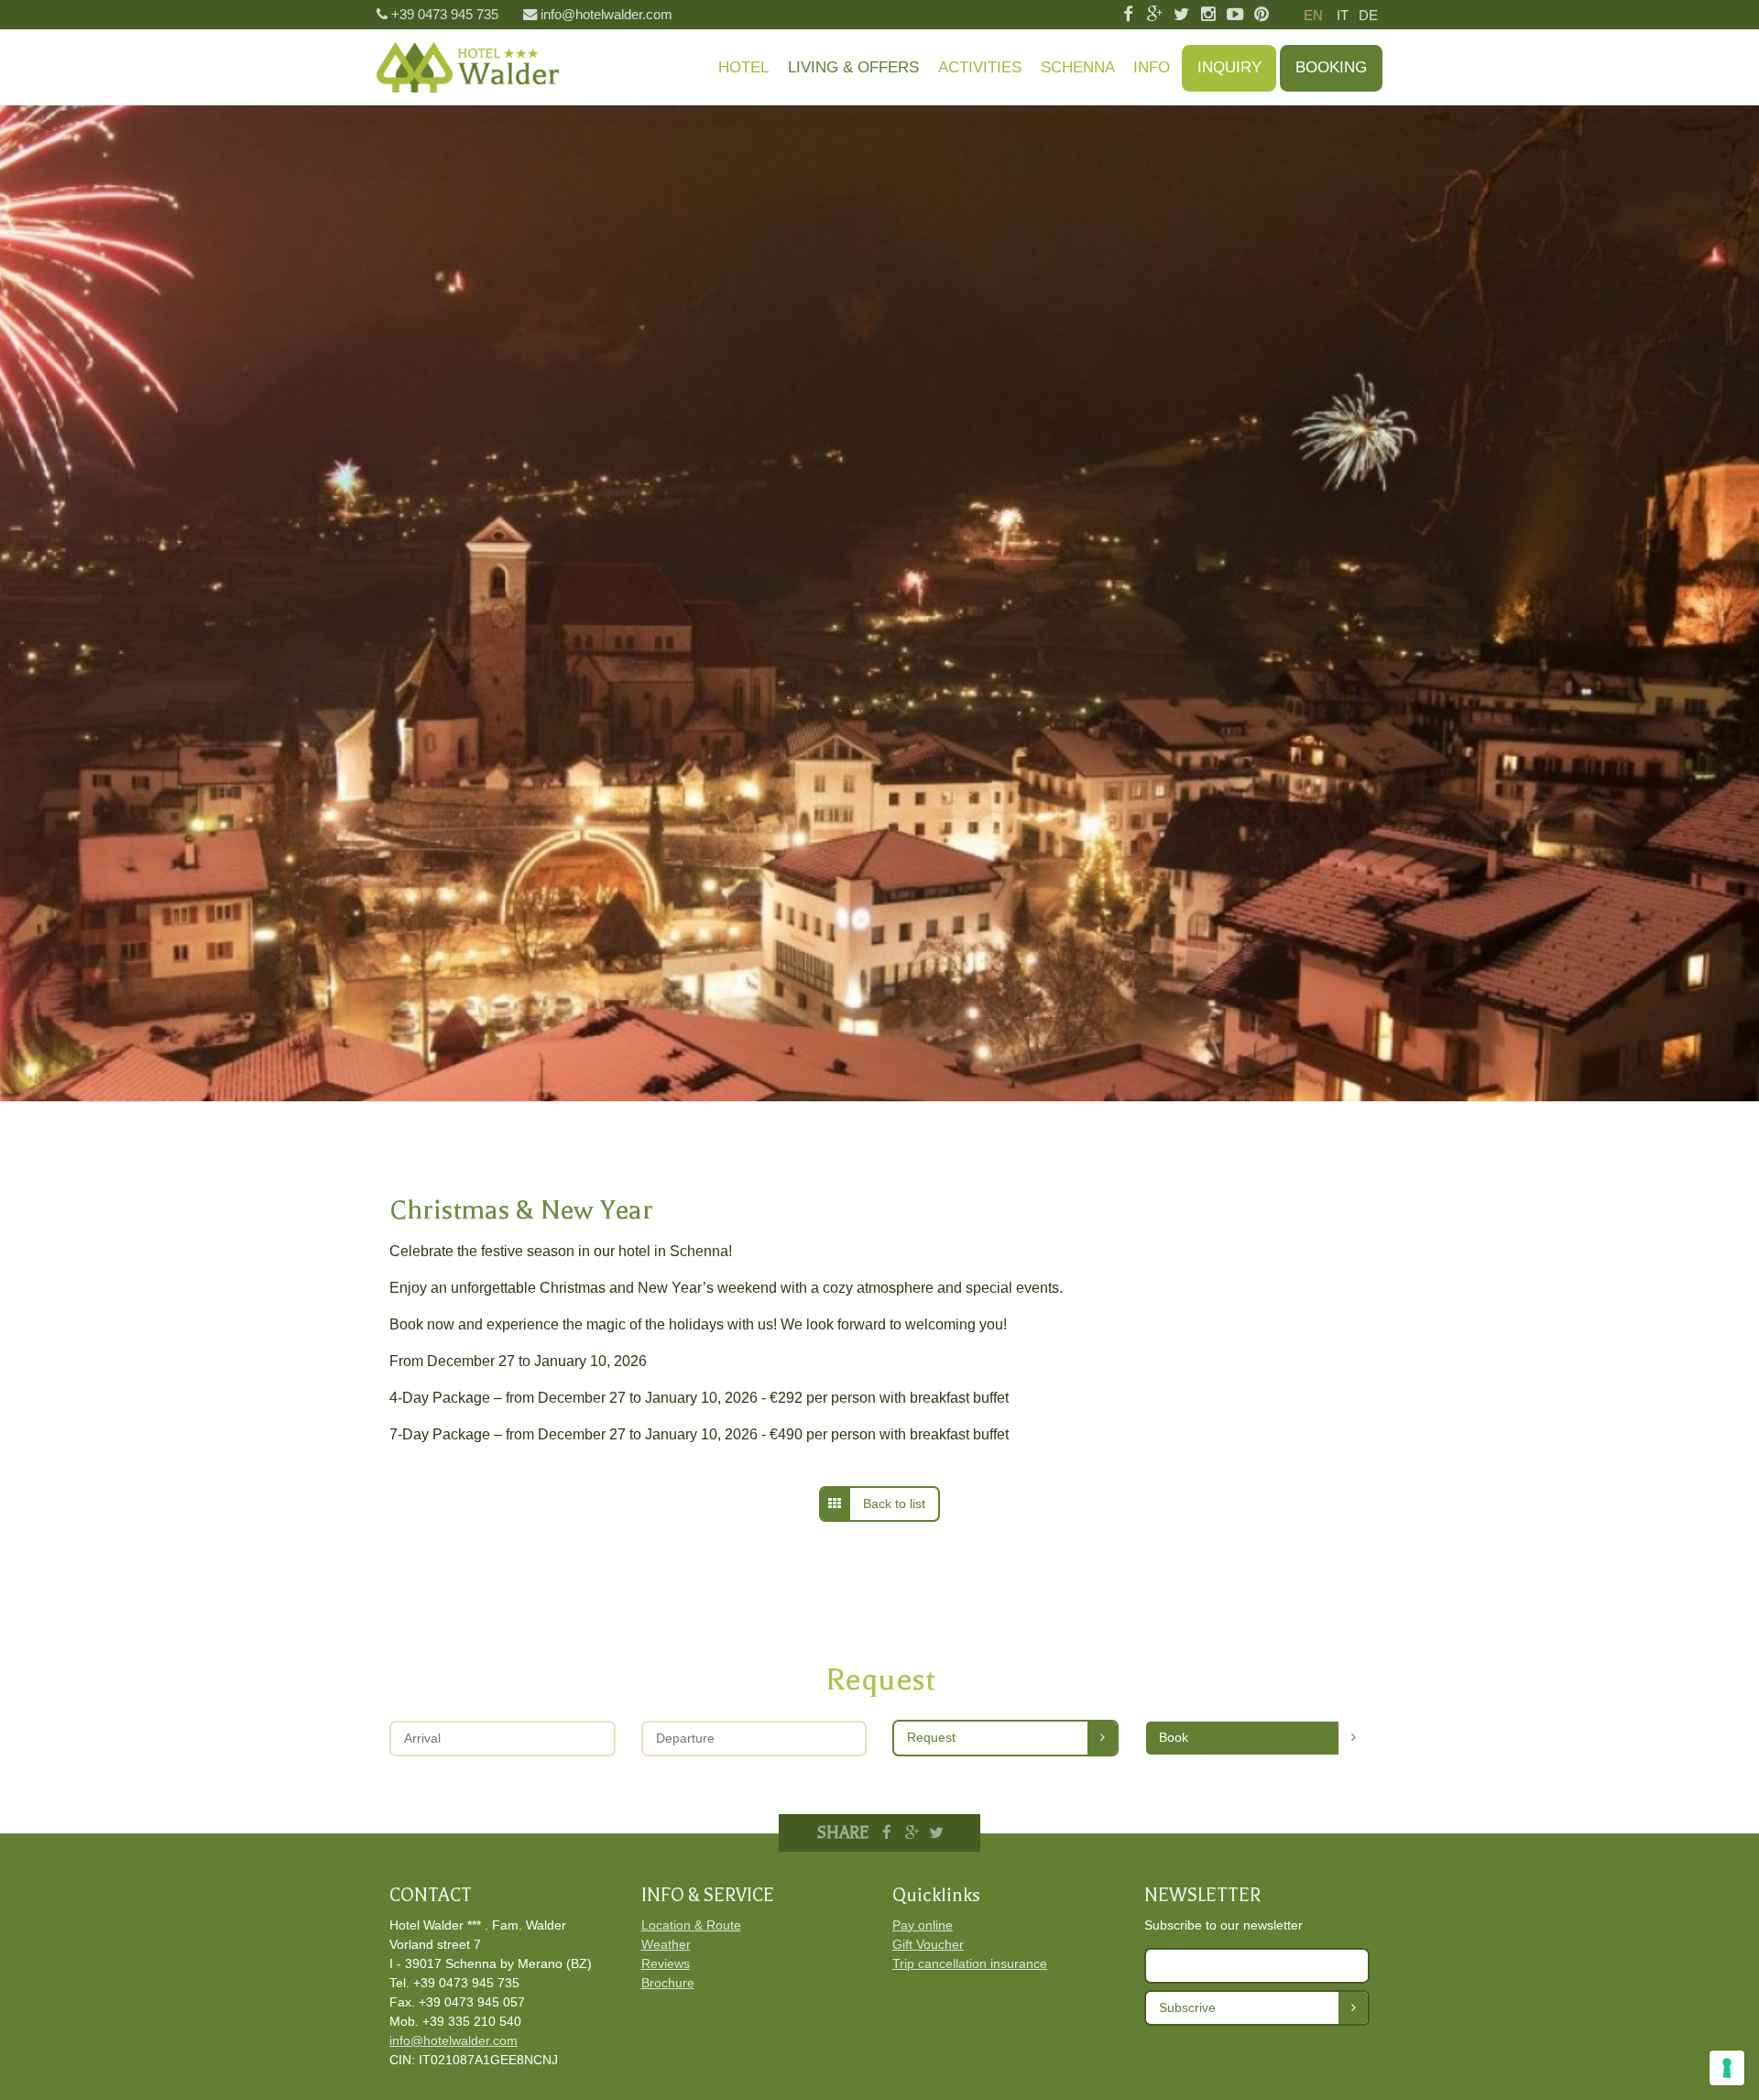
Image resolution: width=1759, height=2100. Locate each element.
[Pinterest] (1262, 15)
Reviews (666, 1963)
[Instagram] (1208, 15)
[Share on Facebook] (888, 1833)
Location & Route (691, 1925)
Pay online (923, 1925)
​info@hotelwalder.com (453, 2040)
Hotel (743, 67)
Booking (1331, 67)
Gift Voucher (928, 1944)
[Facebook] (1127, 15)
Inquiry (1229, 67)
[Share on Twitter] (936, 1833)
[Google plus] (1155, 15)
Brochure (668, 1983)
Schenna (1078, 67)
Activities (980, 67)
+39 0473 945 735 (445, 14)
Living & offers (853, 67)
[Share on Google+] (912, 1833)
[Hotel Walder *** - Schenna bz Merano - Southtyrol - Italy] (468, 67)
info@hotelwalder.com (606, 14)
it (1343, 15)
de (1368, 15)
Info (1152, 67)
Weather (666, 1944)
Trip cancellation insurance (970, 1963)
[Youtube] (1235, 15)
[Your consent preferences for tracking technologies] (1727, 2068)
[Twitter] (1181, 15)
